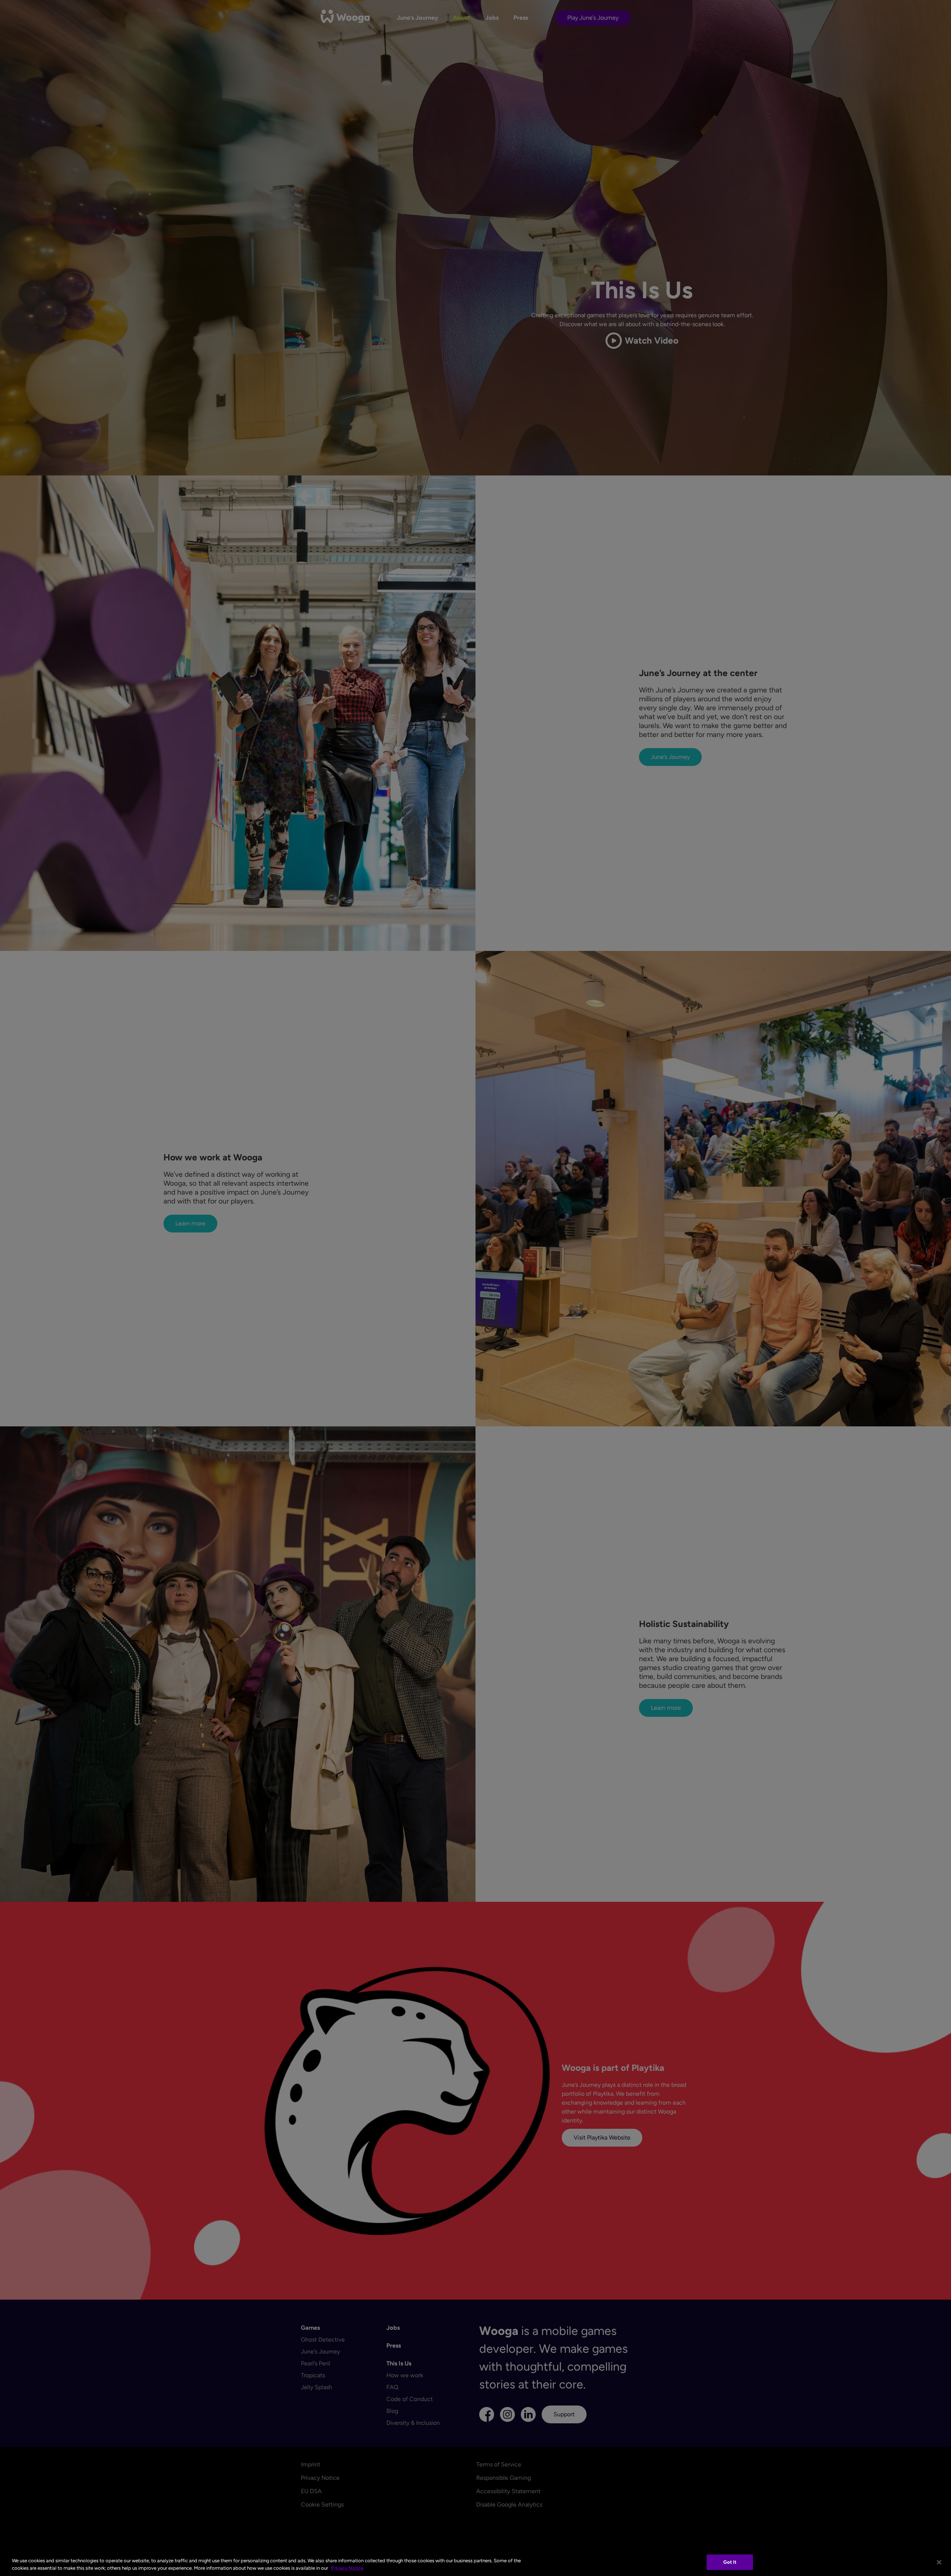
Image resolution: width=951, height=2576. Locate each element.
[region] (475, 2563)
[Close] (939, 2562)
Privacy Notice (347, 2568)
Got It (730, 2562)
